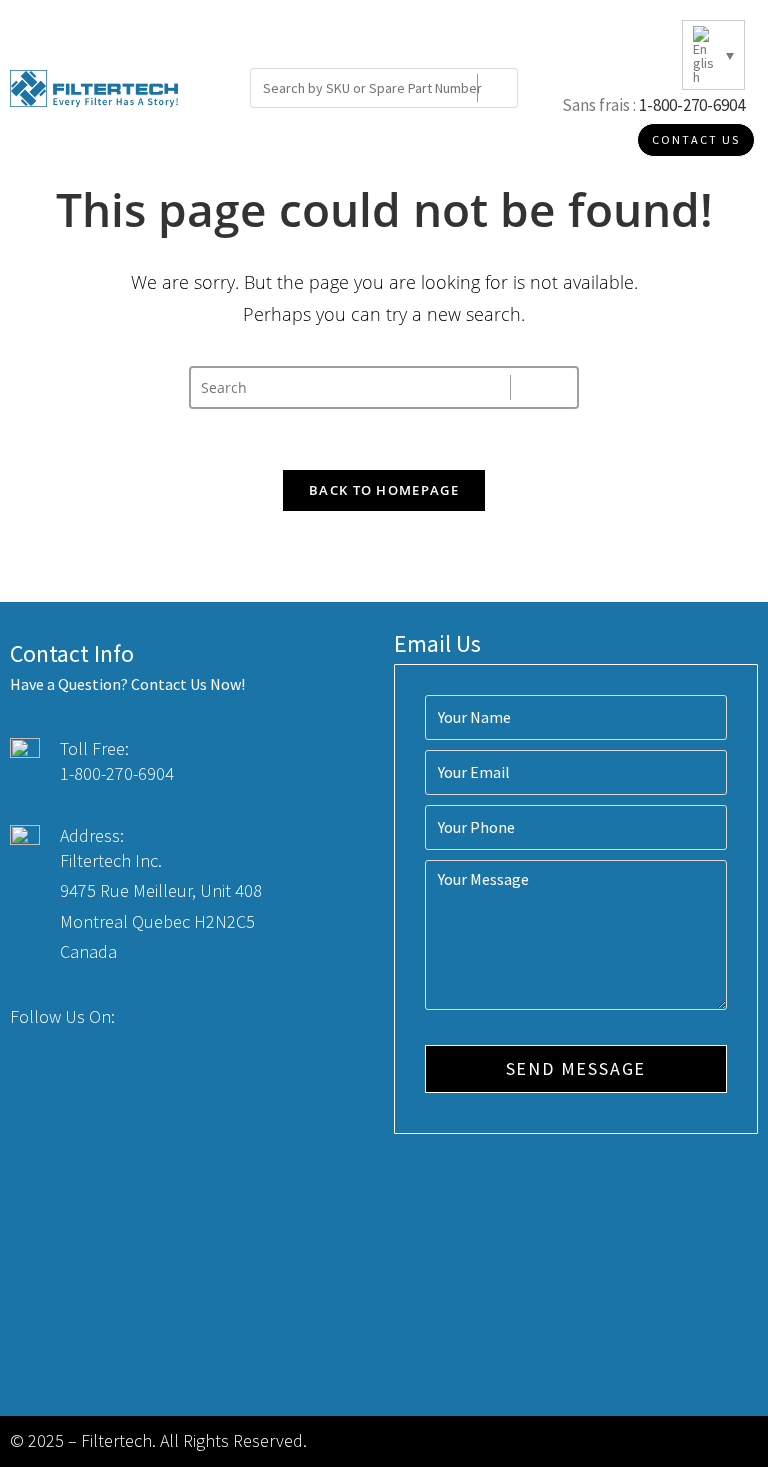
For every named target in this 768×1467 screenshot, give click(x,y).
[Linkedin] (219, 1018)
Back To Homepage (384, 490)
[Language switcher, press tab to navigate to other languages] (713, 55)
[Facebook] (145, 1018)
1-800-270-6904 (692, 105)
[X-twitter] (182, 1018)
